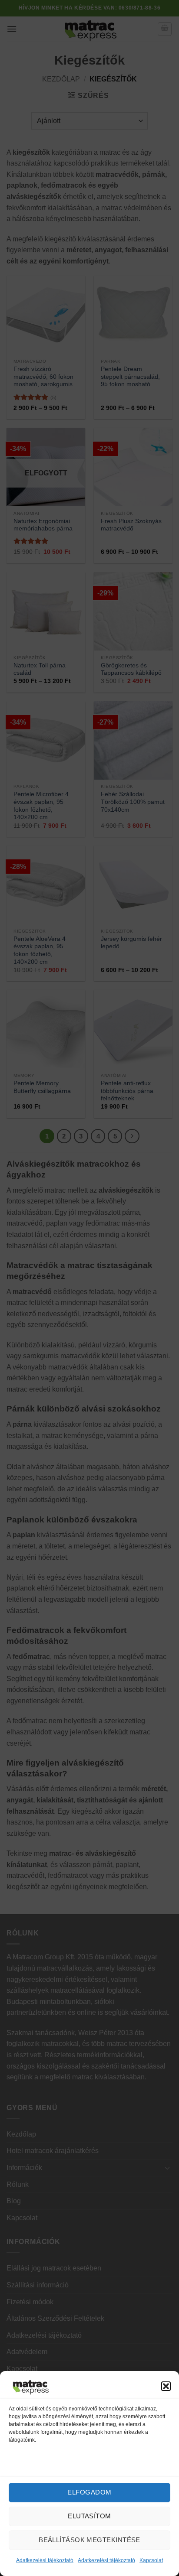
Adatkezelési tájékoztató (45, 2560)
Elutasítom (89, 2516)
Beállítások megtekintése (89, 2540)
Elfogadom (89, 2492)
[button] (166, 2386)
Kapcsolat (151, 2560)
